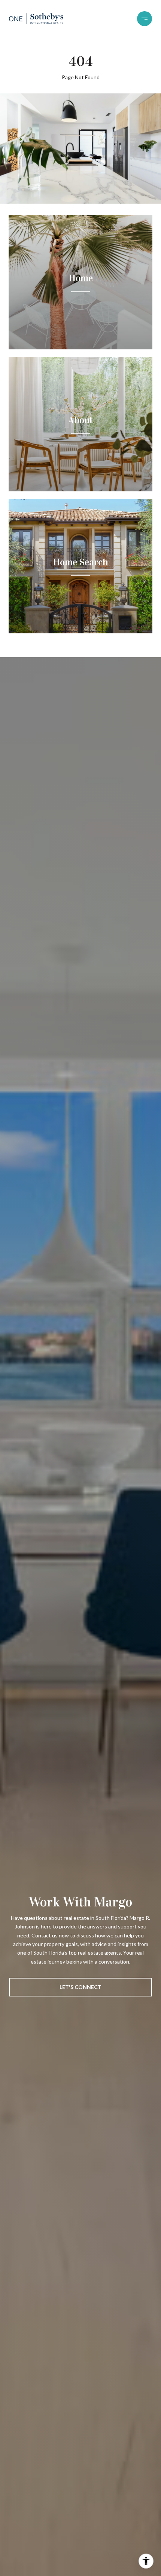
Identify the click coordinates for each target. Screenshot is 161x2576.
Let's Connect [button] (80, 1987)
